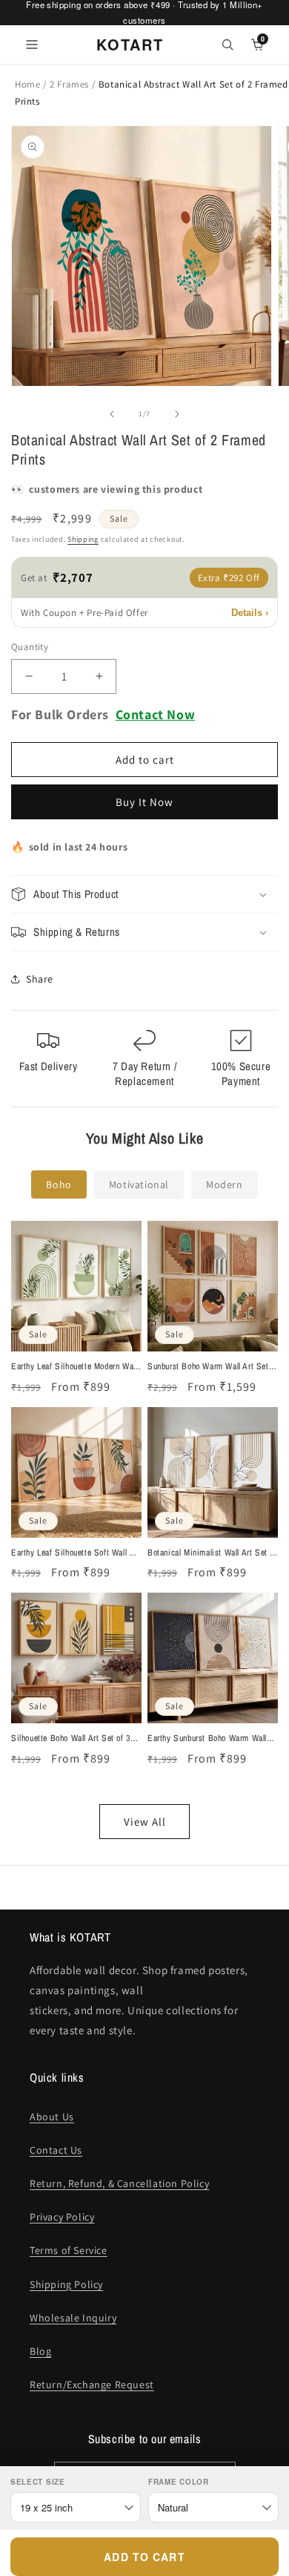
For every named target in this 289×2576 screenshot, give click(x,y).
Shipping (83, 539)
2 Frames (70, 84)
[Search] (227, 45)
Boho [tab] (59, 1184)
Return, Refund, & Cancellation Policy (119, 2183)
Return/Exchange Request (92, 2385)
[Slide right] (177, 414)
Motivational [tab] (139, 1184)
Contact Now (156, 714)
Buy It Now (144, 802)
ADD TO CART (144, 2557)
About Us (52, 2117)
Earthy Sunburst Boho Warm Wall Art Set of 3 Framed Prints (207, 1739)
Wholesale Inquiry (73, 2318)
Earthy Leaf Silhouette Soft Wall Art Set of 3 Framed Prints (76, 1553)
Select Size (38, 2482)
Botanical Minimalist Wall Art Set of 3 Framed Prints (212, 1553)
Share (40, 979)
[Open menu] (32, 45)
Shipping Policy (66, 2284)
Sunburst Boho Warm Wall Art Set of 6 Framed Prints (208, 1367)
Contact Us (56, 2150)
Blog (40, 2351)
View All (145, 1822)
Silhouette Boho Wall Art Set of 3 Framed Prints (71, 1739)
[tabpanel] (144, 1530)
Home (27, 84)
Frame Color (179, 2482)
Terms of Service (69, 2250)
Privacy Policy (62, 2217)
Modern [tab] (225, 1184)
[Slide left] (112, 414)
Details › (250, 613)
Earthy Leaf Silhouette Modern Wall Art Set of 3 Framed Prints (74, 1367)
